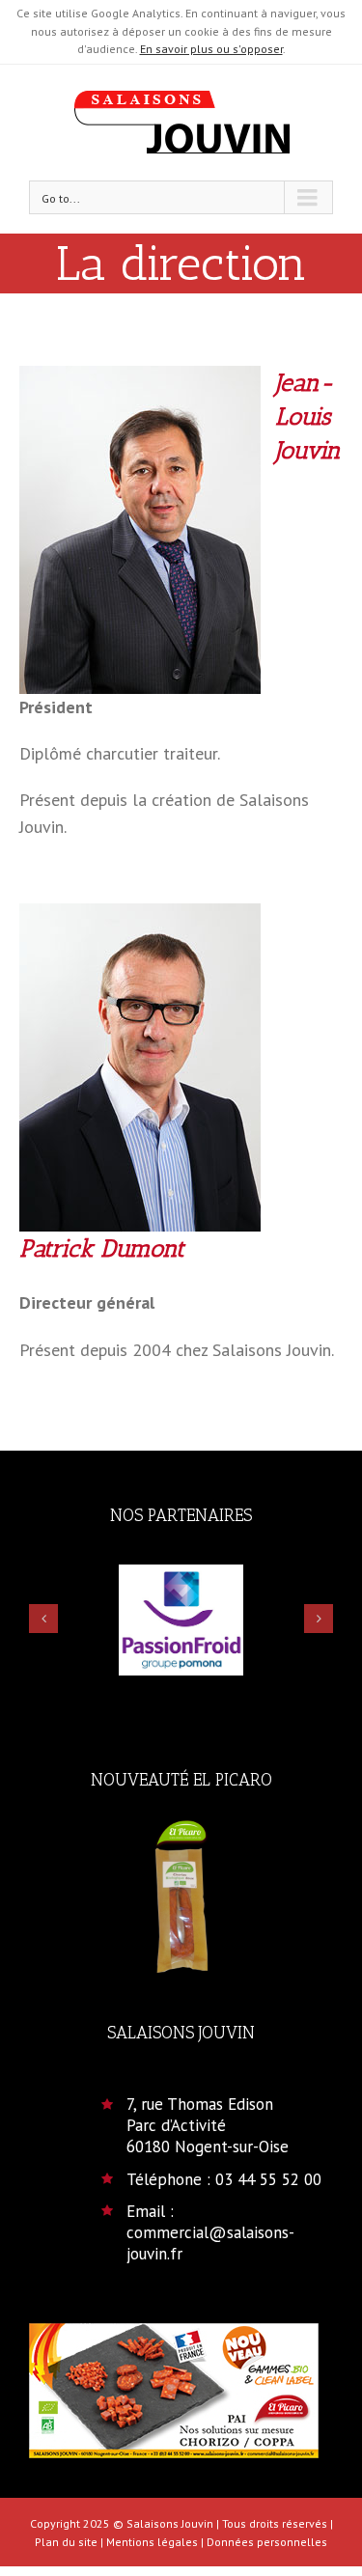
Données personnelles (267, 2542)
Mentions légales (152, 2542)
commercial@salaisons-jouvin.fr (210, 2243)
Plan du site (66, 2542)
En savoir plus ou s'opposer (211, 49)
